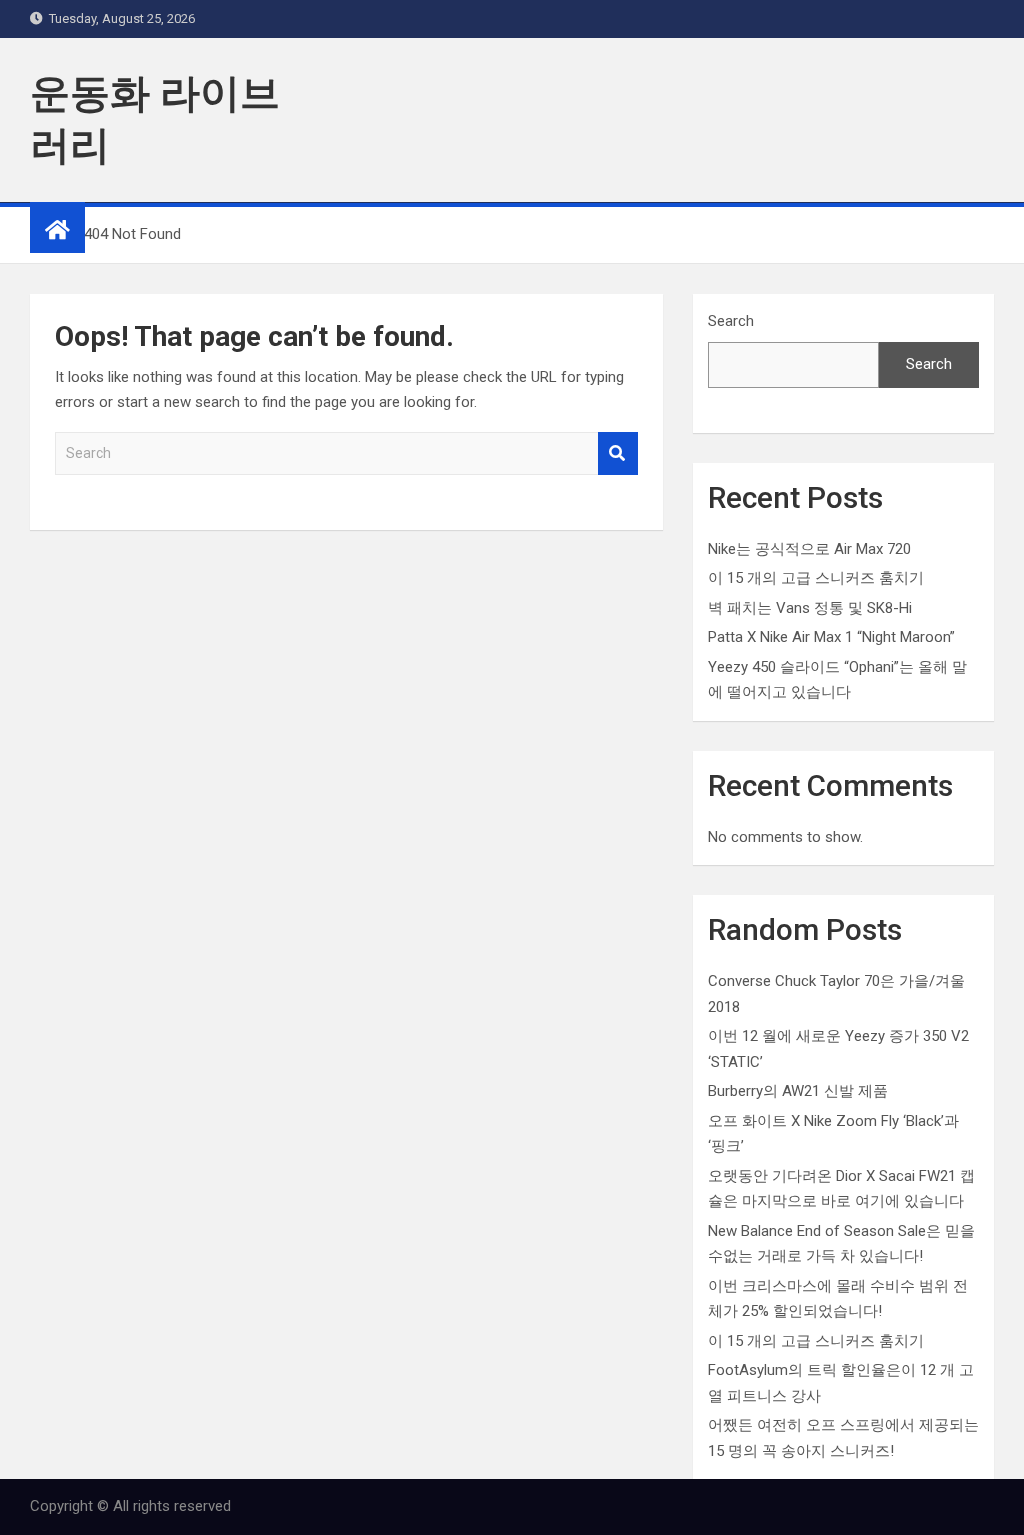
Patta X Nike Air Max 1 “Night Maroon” (831, 637)
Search (618, 453)
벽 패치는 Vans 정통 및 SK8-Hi (810, 608)
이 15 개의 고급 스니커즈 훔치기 (816, 578)
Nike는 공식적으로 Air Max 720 (809, 549)
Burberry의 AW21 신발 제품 (798, 1091)
